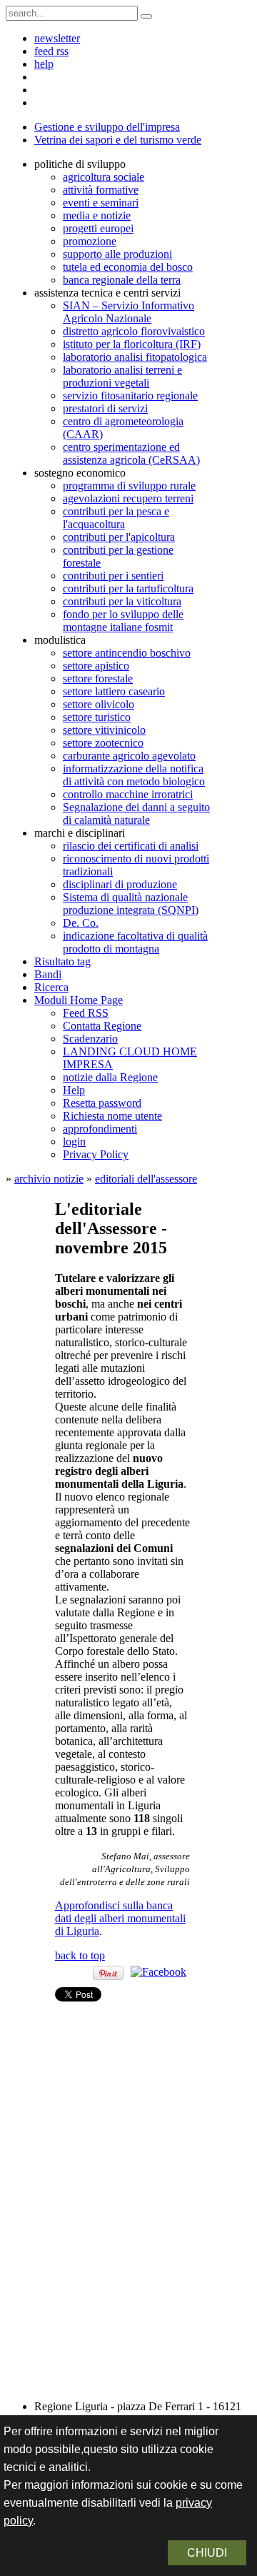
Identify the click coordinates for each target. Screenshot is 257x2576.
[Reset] (146, 16)
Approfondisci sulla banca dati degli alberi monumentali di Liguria (120, 1918)
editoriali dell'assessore (146, 1179)
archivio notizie (49, 1179)
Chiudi (207, 2553)
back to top (80, 1955)
